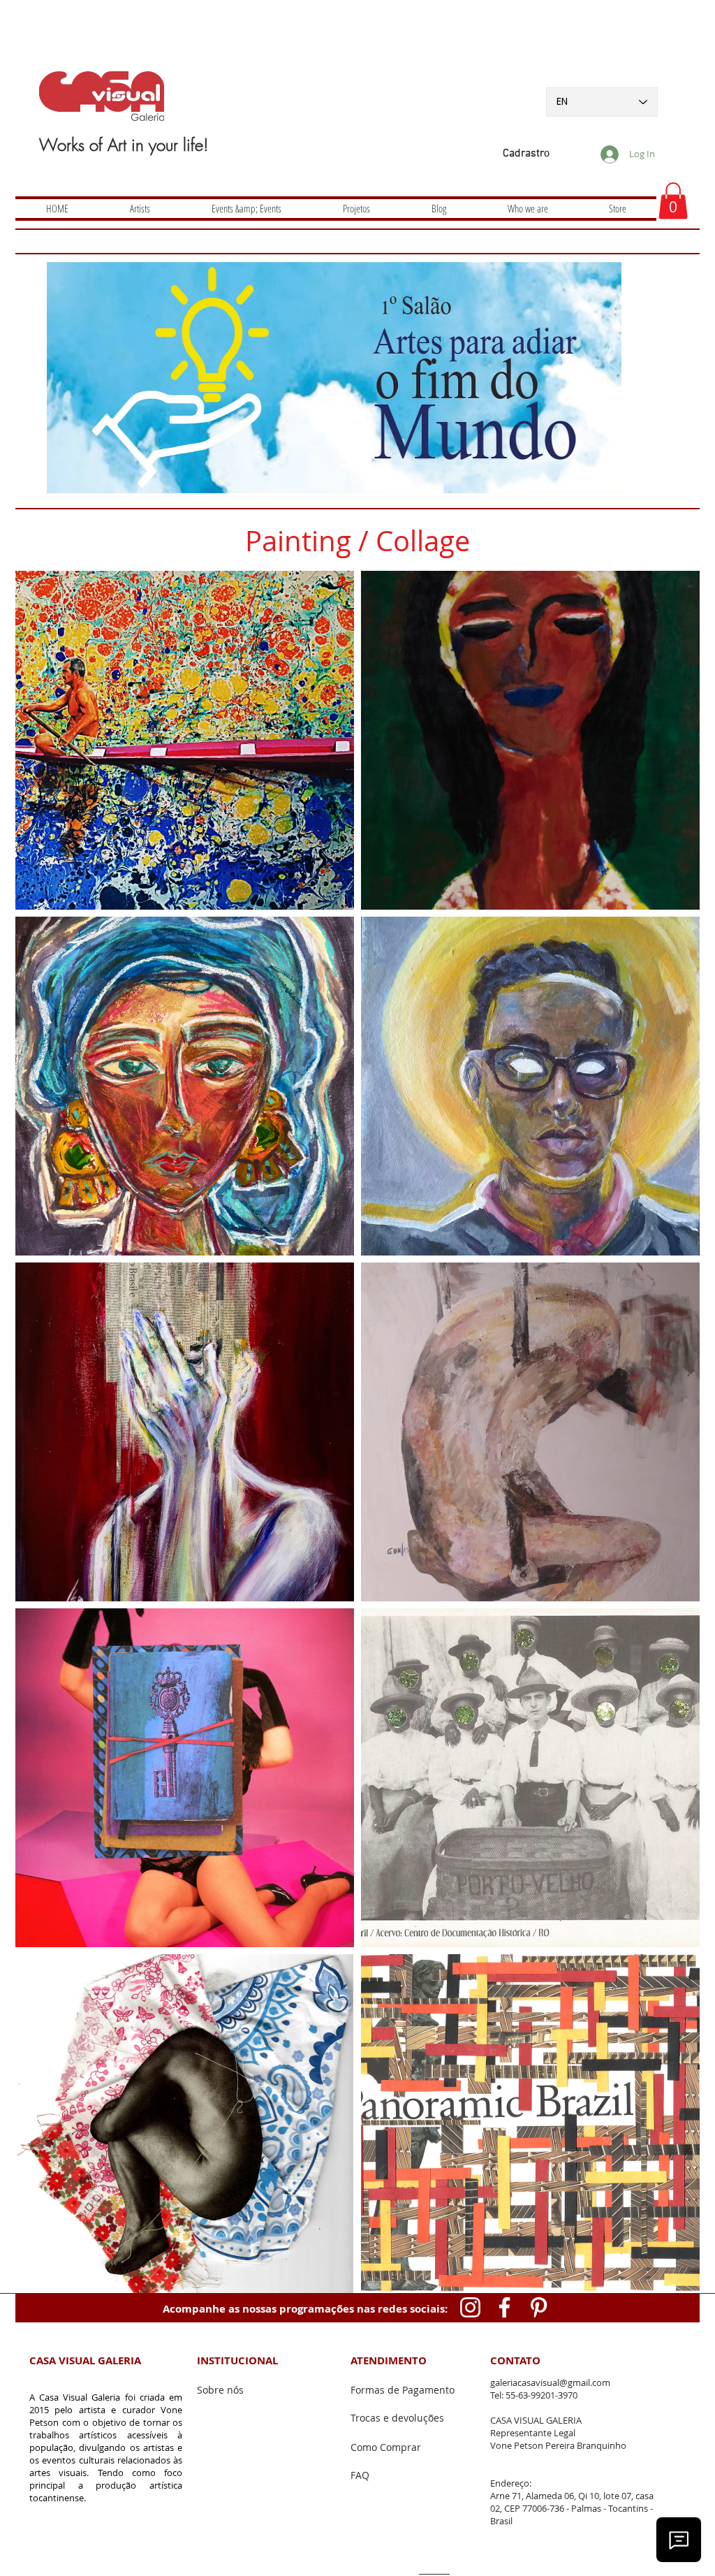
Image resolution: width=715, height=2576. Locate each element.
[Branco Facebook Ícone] (504, 2307)
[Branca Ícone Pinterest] (539, 2307)
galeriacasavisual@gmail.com (550, 2382)
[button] (673, 201)
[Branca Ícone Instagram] (470, 2307)
